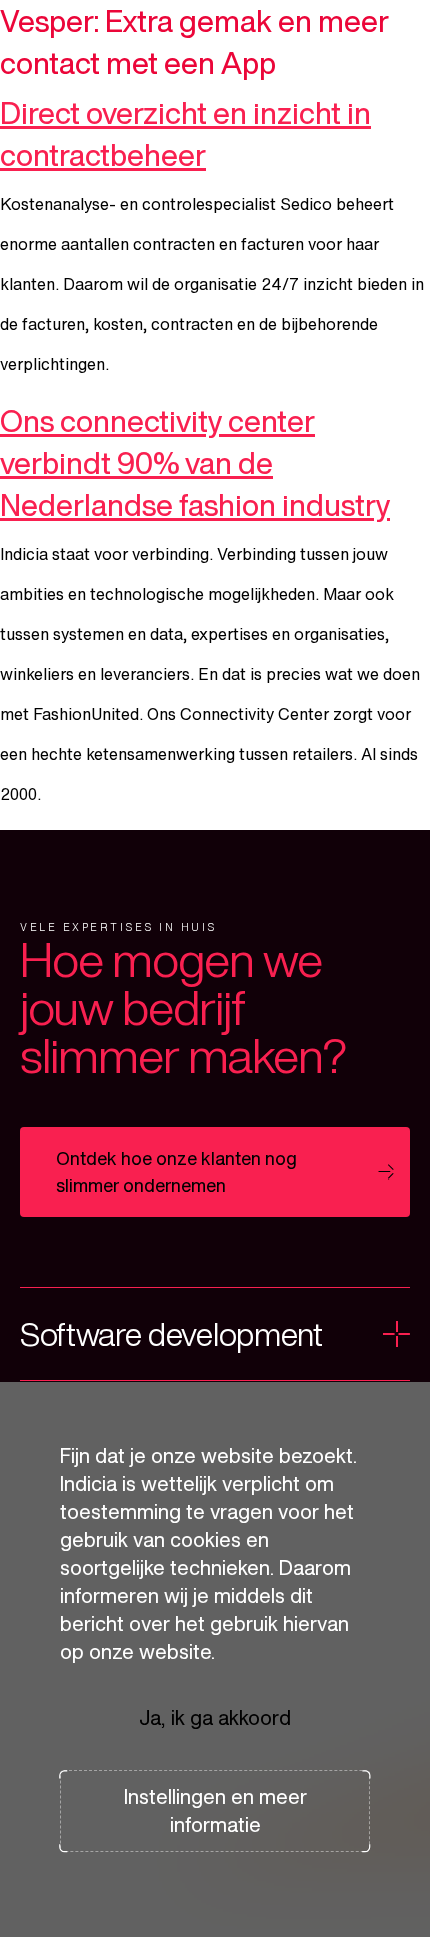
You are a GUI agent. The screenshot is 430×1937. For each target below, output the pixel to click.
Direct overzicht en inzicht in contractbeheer (185, 134)
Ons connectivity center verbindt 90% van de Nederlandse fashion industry (195, 463)
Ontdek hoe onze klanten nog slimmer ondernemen (176, 1171)
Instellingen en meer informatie (215, 1810)
